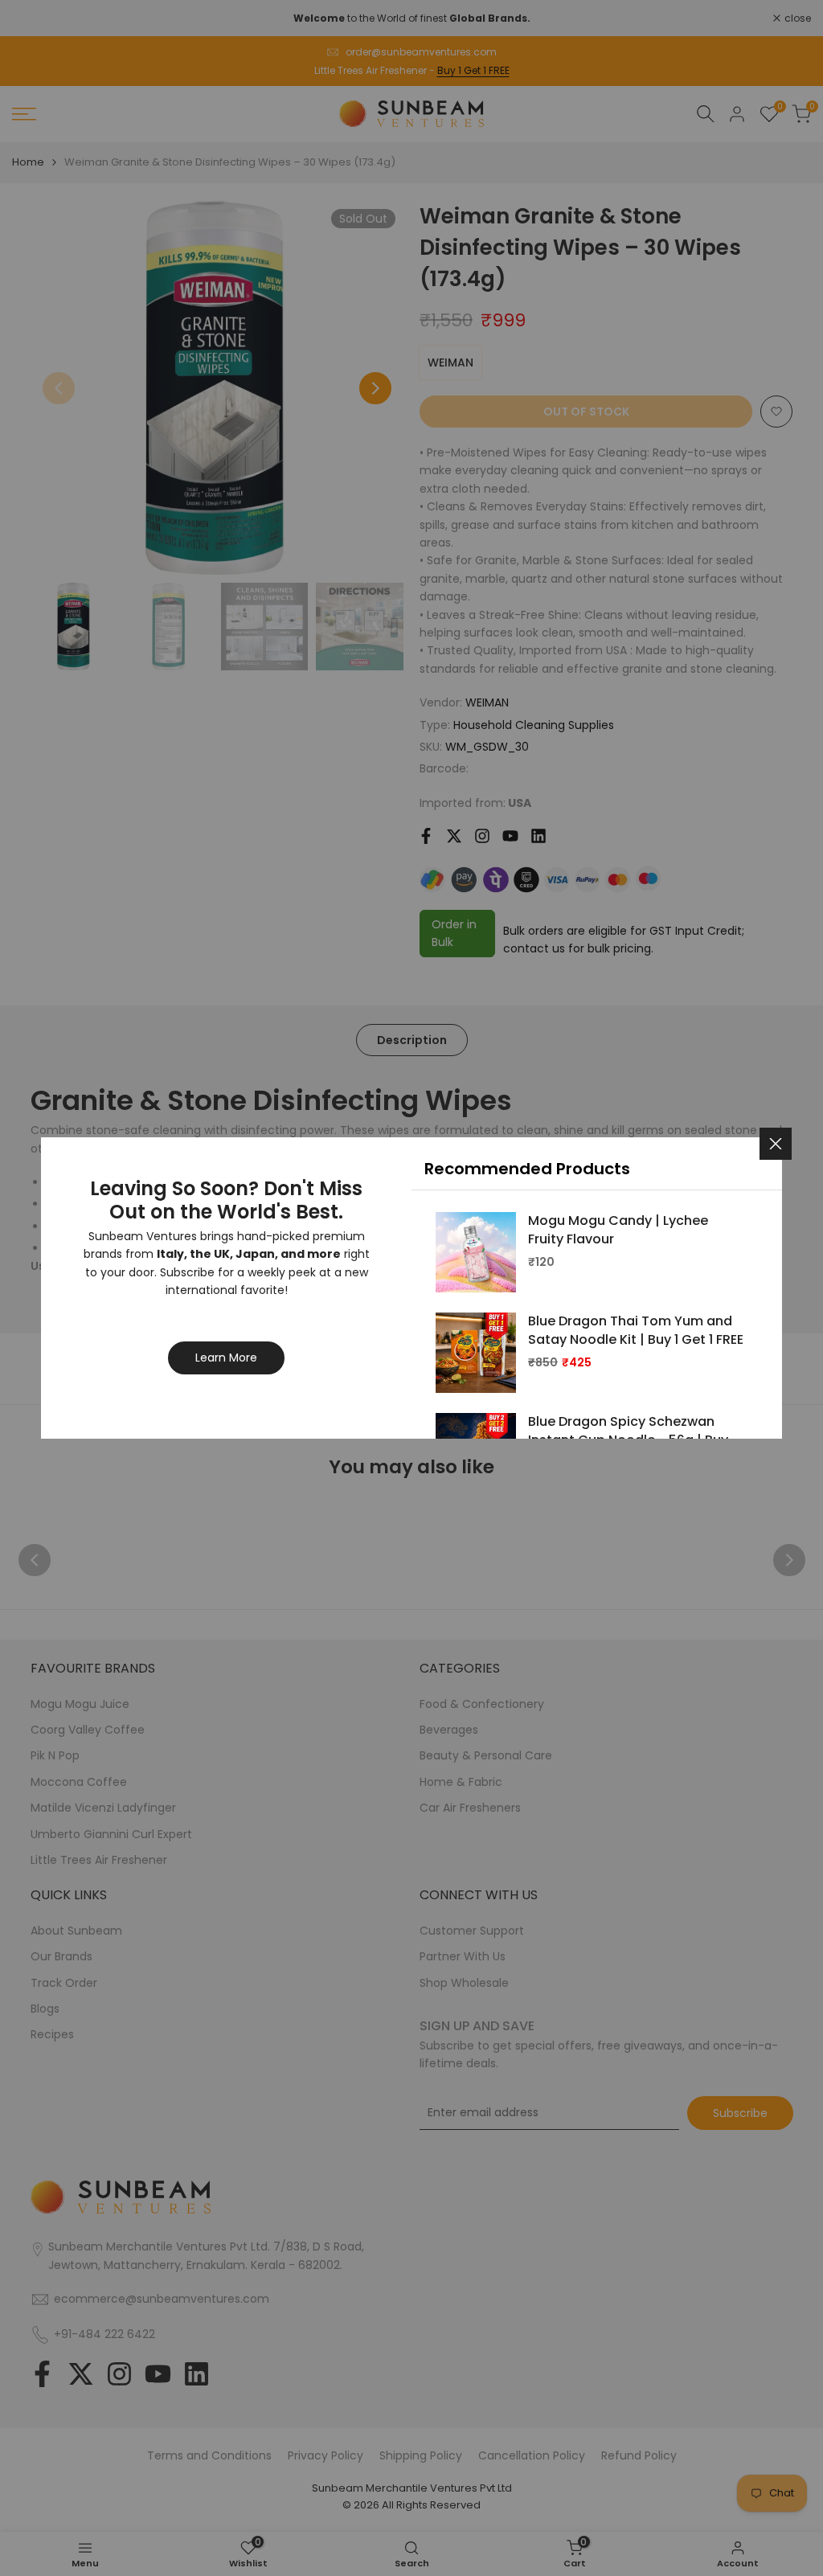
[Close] (776, 1144)
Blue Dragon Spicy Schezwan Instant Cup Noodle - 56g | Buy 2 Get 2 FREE (634, 1431)
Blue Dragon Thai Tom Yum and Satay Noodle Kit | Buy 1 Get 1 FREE (636, 1330)
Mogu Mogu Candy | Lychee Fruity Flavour (618, 1230)
